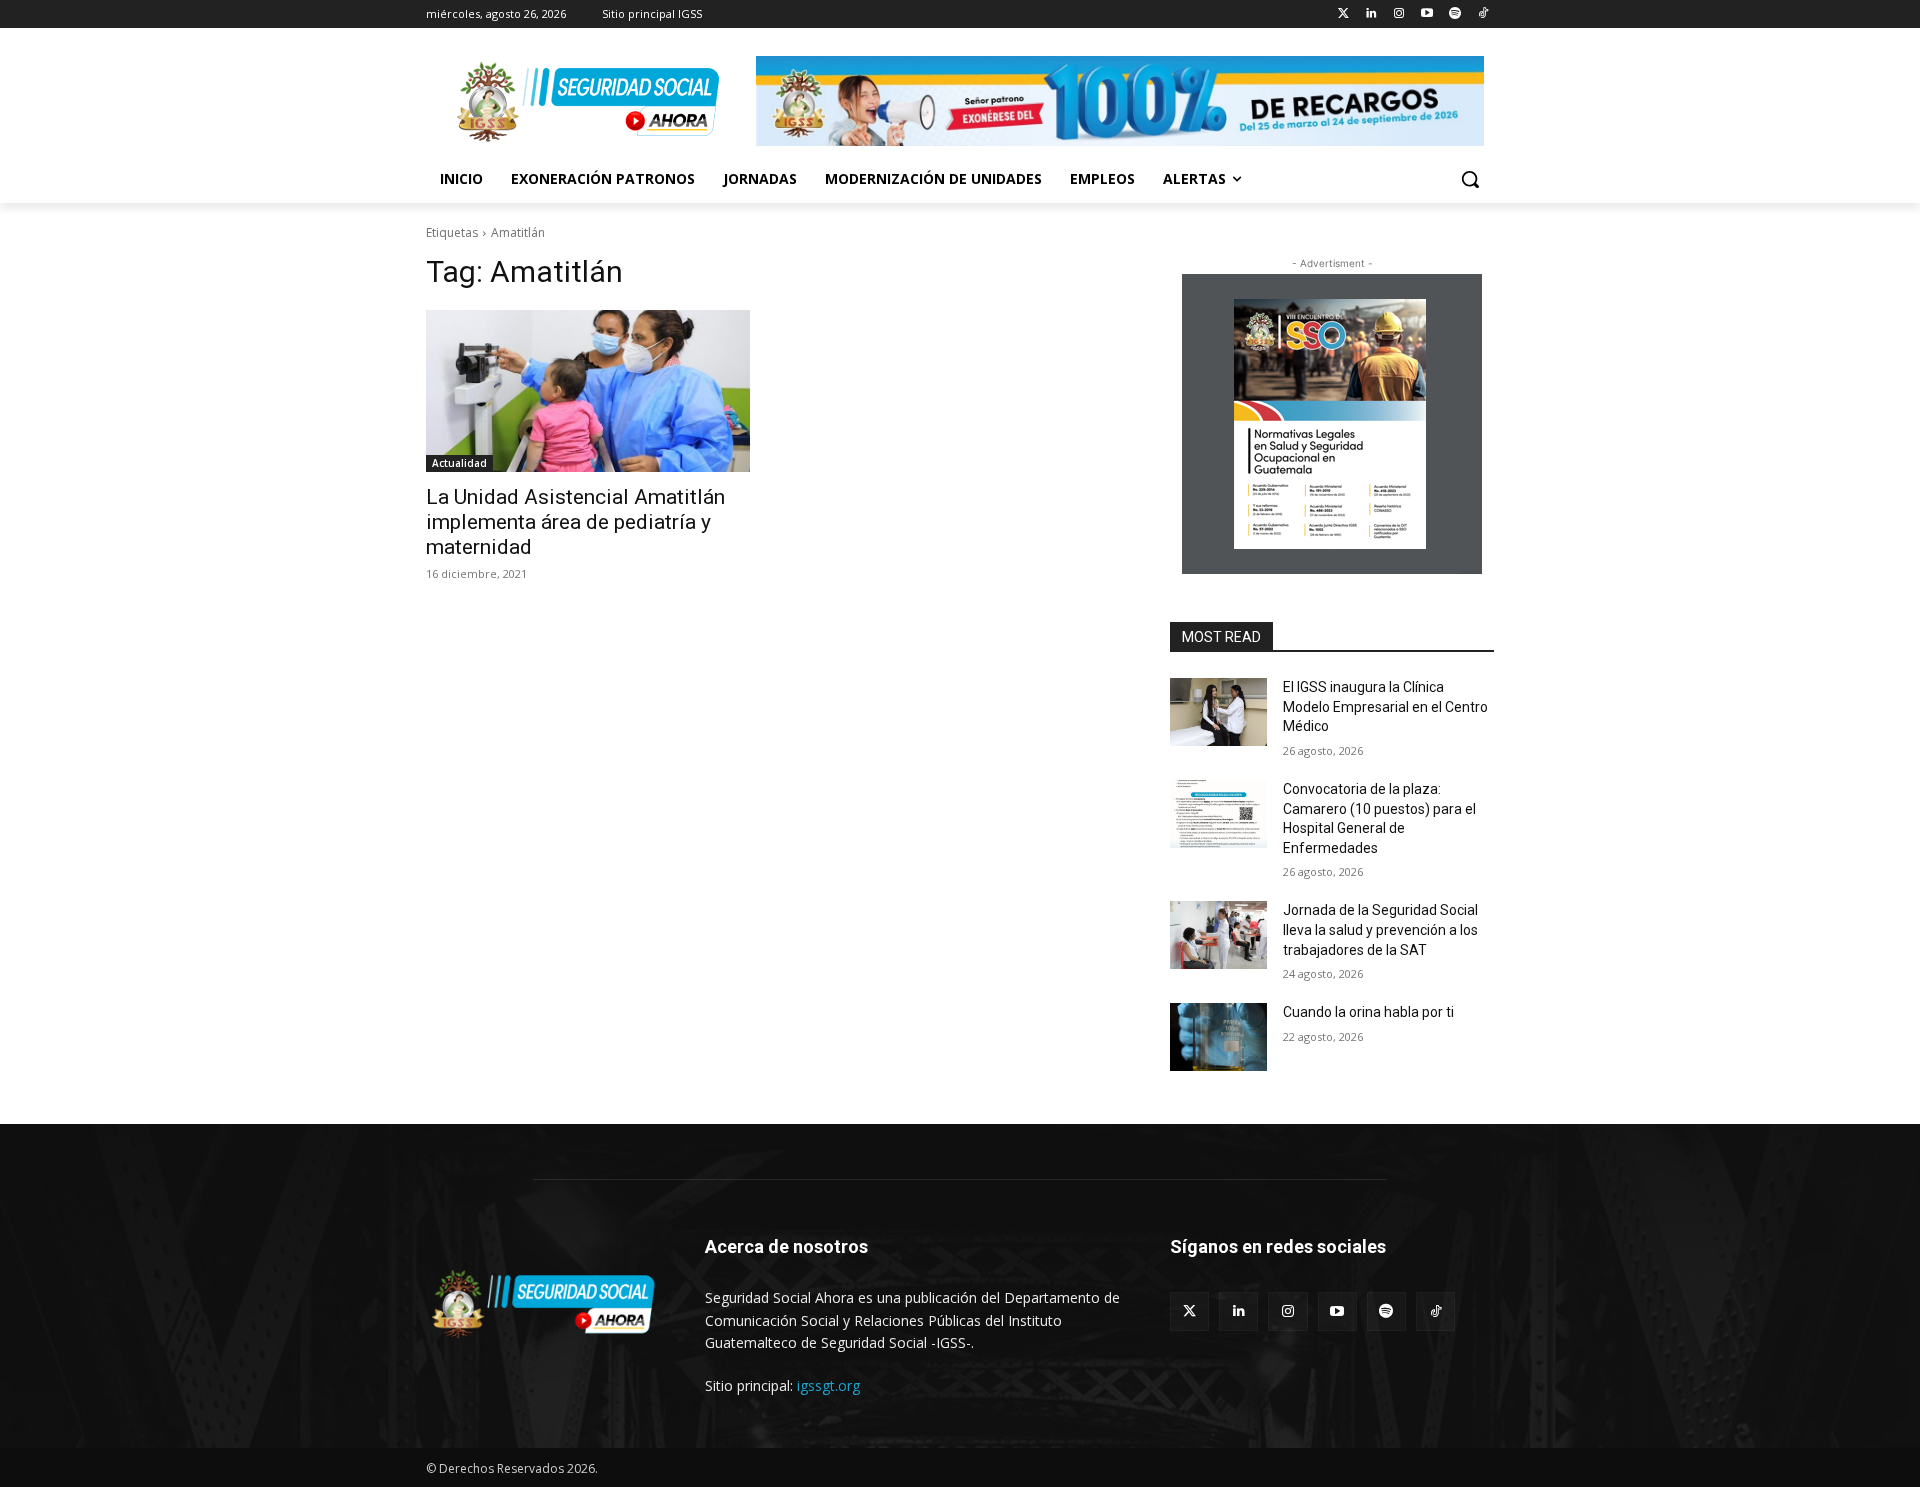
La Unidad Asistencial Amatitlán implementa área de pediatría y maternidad (575, 522)
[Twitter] (1343, 14)
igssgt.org (828, 1385)
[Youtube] (1427, 14)
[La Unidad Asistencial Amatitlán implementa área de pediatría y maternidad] (588, 391)
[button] (1470, 179)
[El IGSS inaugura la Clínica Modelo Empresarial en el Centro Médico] (1218, 712)
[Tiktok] (1482, 14)
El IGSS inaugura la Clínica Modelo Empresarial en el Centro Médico (1385, 706)
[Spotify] (1454, 14)
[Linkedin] (1371, 14)
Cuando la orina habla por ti (1368, 1012)
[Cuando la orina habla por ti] (1218, 1037)
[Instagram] (1399, 14)
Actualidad (459, 463)
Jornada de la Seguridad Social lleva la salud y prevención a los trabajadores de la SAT (1380, 929)
